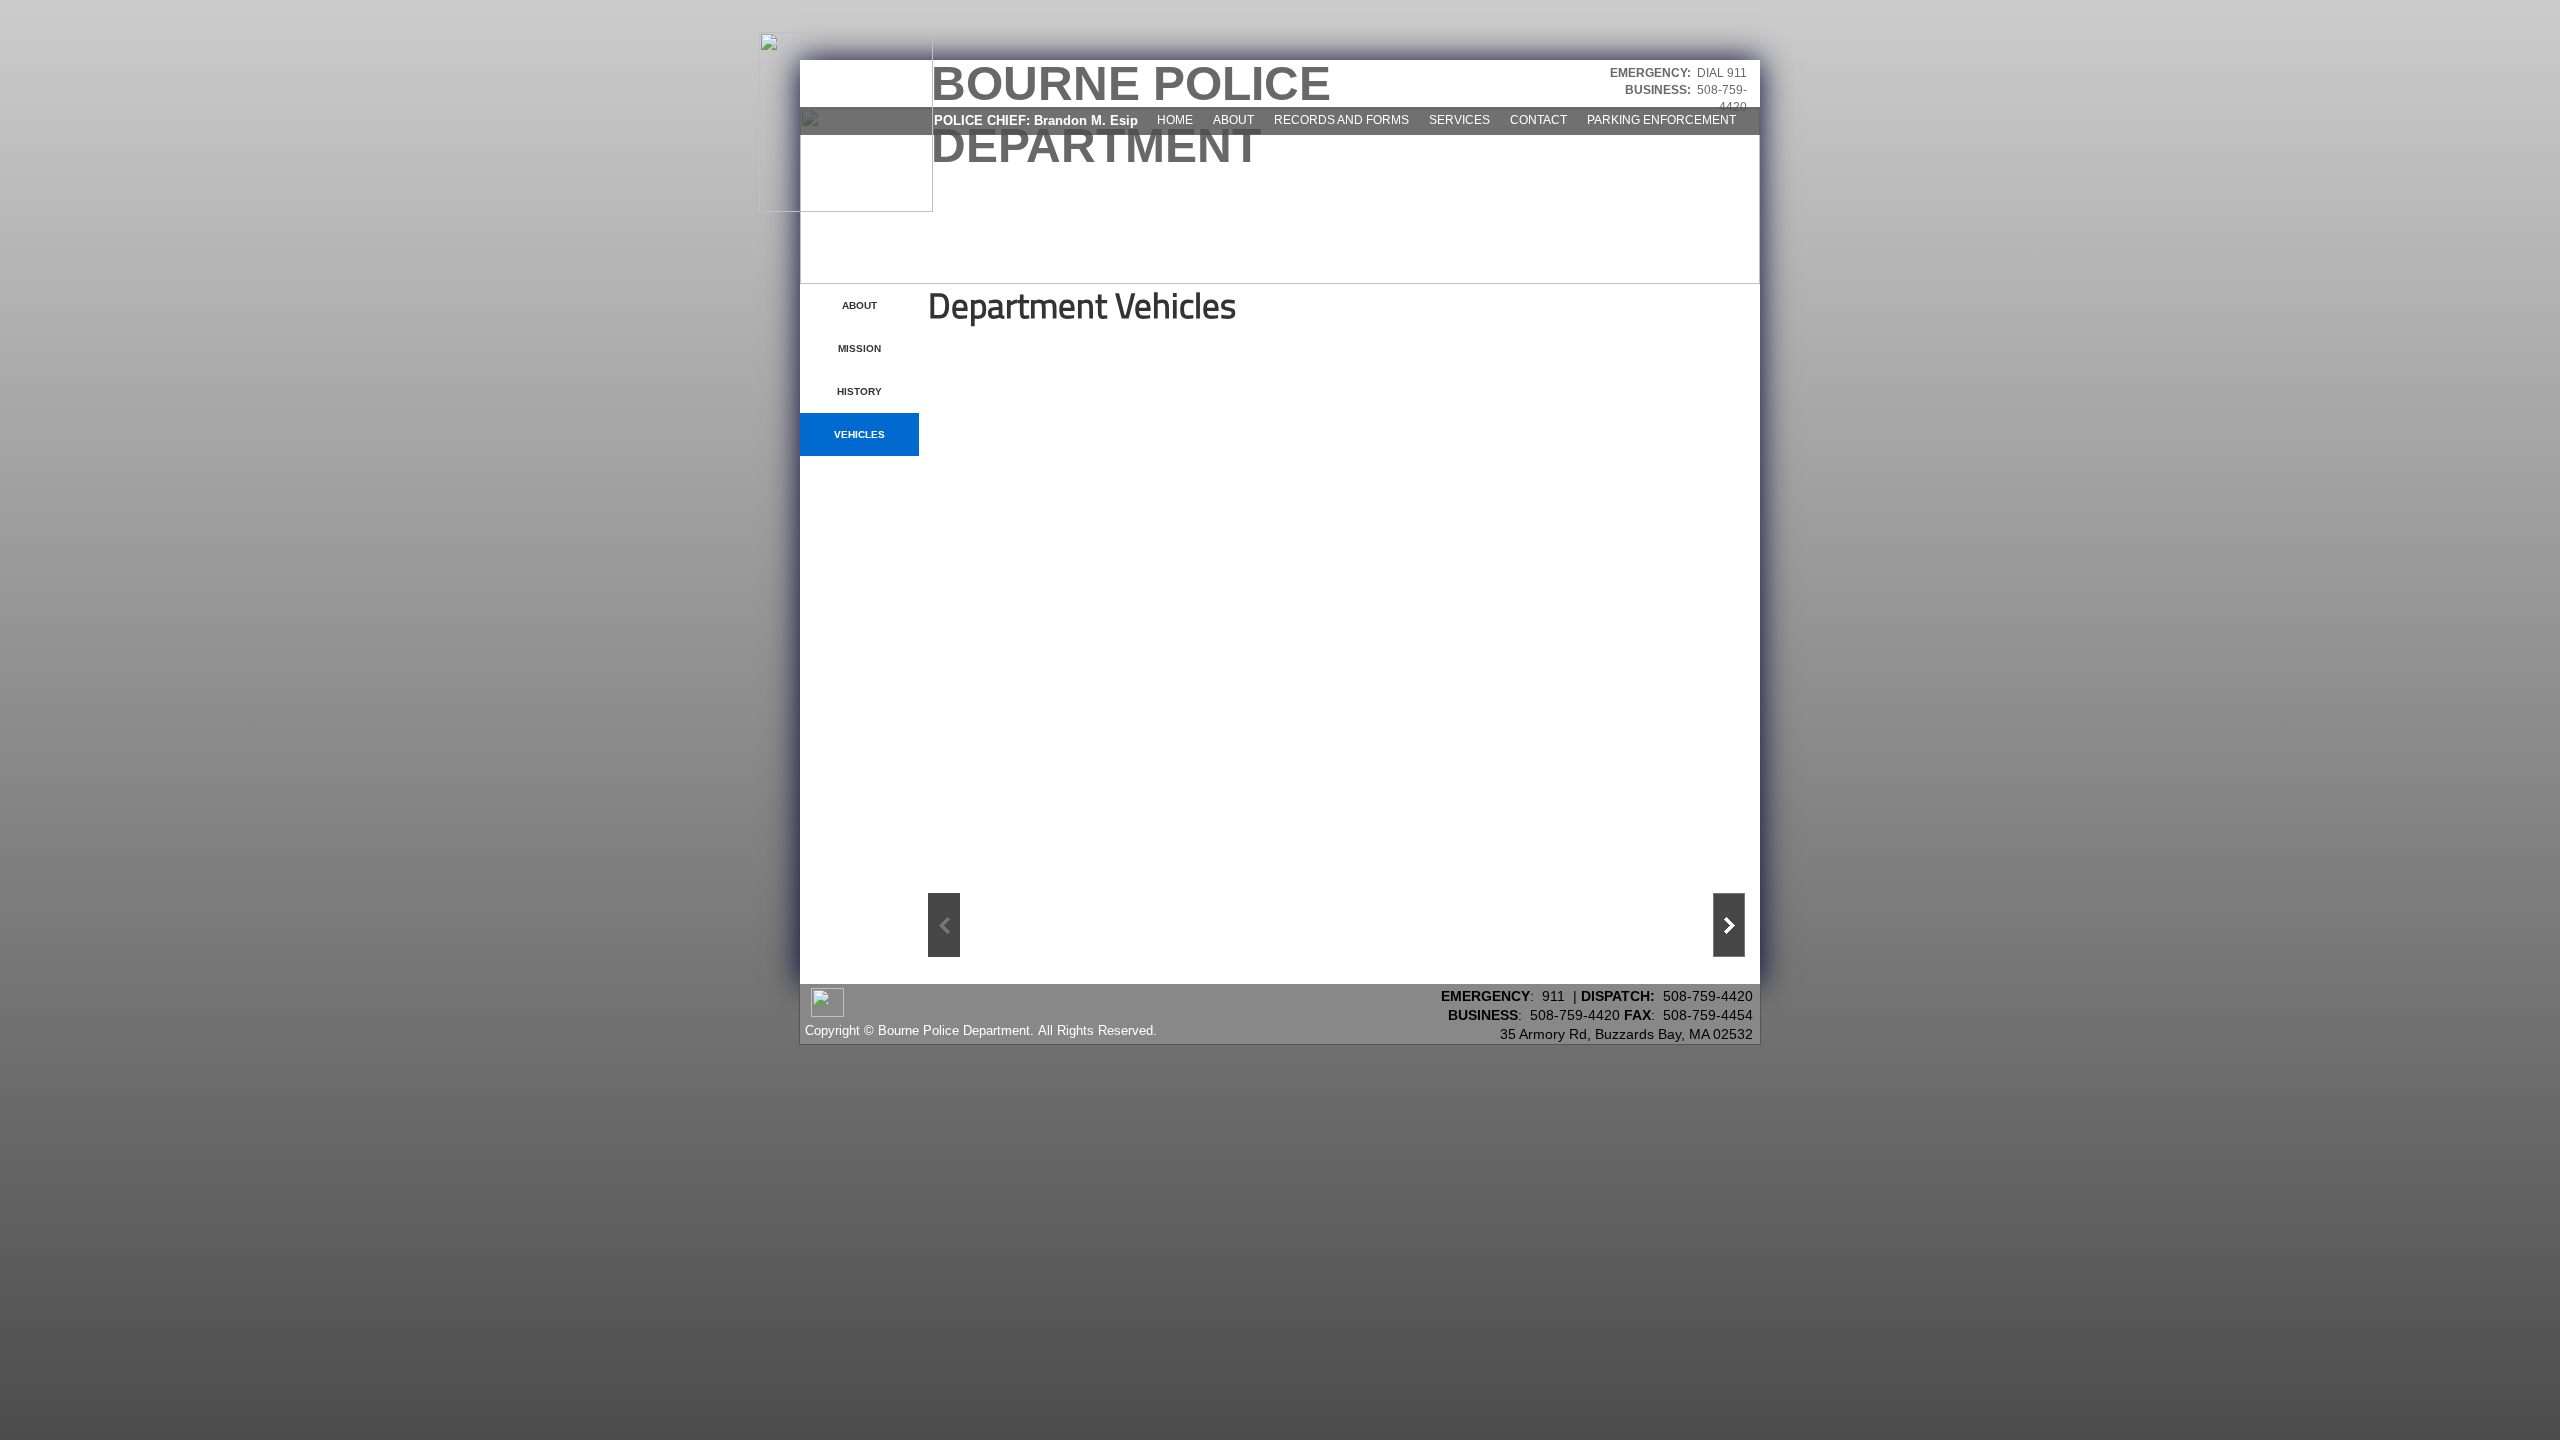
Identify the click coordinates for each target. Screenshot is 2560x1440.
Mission (859, 348)
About (1233, 120)
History (859, 391)
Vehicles (859, 434)
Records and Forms (1341, 120)
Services (1459, 120)
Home (1175, 120)
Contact (1538, 120)
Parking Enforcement (1661, 120)
